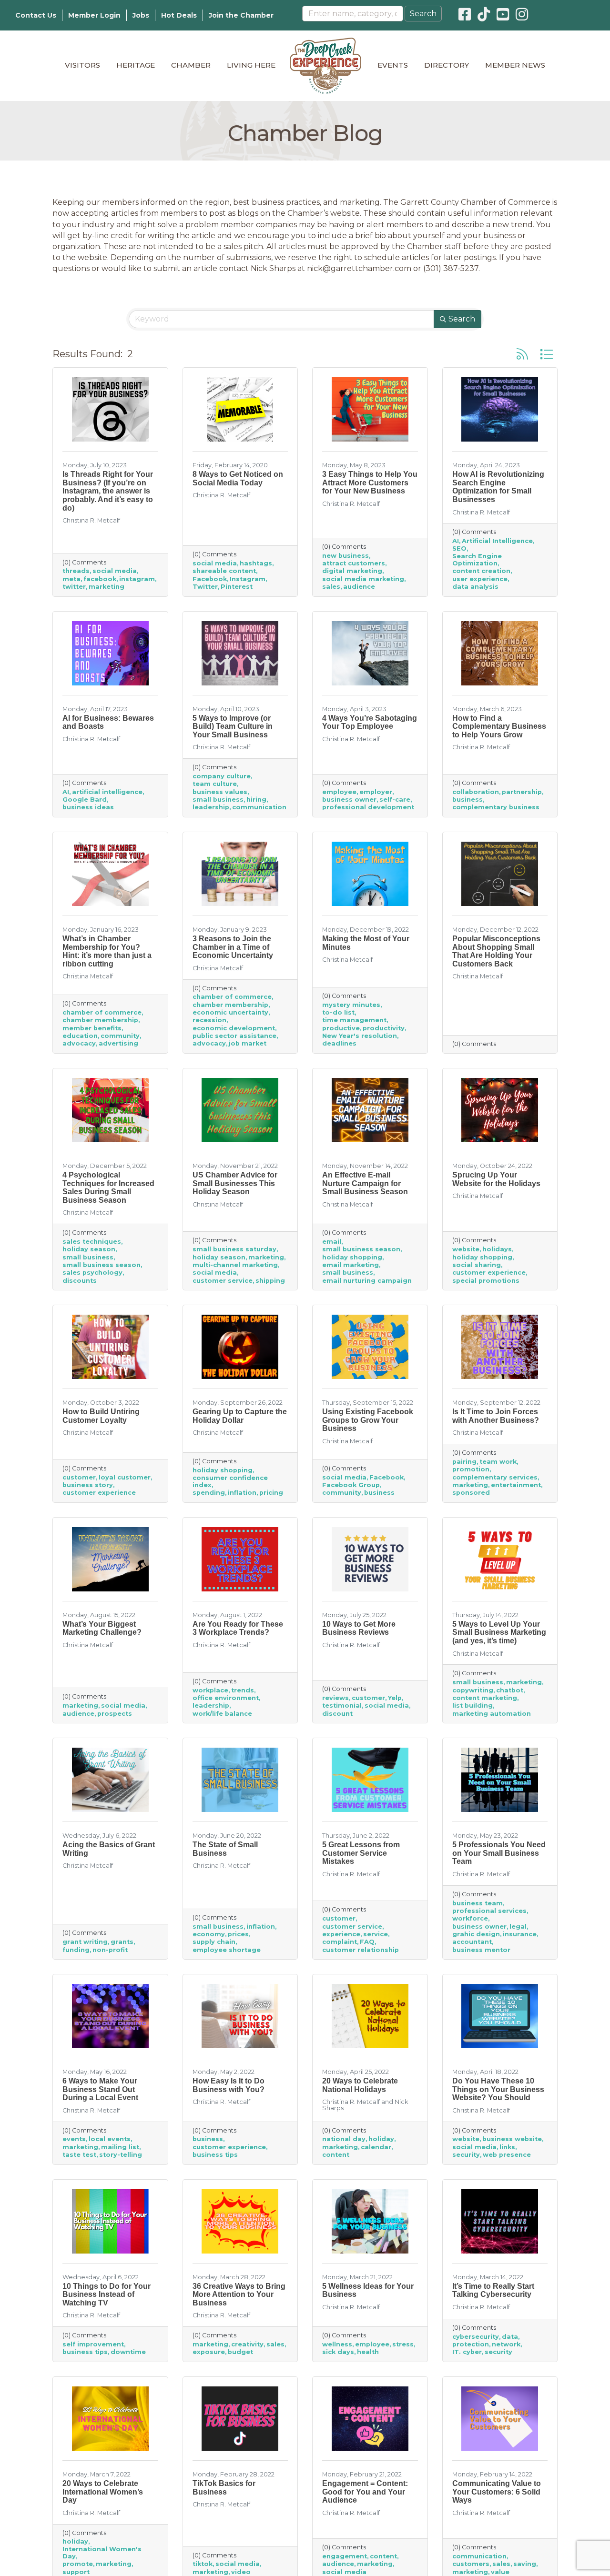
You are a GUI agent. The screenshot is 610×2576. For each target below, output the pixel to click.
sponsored (471, 1493)
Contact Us (36, 15)
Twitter (205, 587)
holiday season (89, 1249)
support (76, 2572)
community (120, 1036)
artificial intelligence (107, 792)
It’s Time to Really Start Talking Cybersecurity (493, 2290)
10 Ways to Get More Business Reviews (359, 1628)
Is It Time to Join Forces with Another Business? (496, 1416)
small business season (102, 1265)
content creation (481, 571)
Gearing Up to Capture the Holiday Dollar (240, 1416)
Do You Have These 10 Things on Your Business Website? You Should (498, 2089)
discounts (80, 1281)
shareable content (224, 571)
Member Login (94, 15)
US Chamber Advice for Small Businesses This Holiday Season (235, 1183)
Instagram (248, 579)
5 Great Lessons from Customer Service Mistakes (361, 1853)
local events (110, 2139)
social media (115, 571)
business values (220, 792)
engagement (345, 2556)
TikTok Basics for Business (224, 2488)
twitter (74, 587)
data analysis (475, 587)
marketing (107, 587)
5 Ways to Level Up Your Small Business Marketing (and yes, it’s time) (499, 1632)
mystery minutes (351, 1005)
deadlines (339, 1043)
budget (240, 2352)
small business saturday (234, 1249)
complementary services (495, 1477)
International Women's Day (102, 2553)
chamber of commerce (102, 1012)
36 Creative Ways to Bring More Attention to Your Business (239, 2294)
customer (79, 1477)
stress (403, 2344)
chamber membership (100, 1020)
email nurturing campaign (367, 1281)
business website (512, 2139)
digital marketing (352, 571)
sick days (338, 2352)
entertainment (516, 1485)
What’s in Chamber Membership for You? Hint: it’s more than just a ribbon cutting (107, 951)
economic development (234, 1028)
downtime (128, 2352)
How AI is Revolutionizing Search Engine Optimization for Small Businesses (498, 487)
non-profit (110, 1950)
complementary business (496, 807)
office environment (226, 1698)
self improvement (93, 2344)
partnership (522, 792)
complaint (340, 1942)
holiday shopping (352, 1257)
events (74, 2139)
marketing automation (492, 1714)
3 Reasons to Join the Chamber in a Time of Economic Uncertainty (233, 947)
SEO (459, 548)
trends (243, 1690)
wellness (337, 2344)
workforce (470, 1918)
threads (76, 571)
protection (471, 2344)
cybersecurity (476, 2337)
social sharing (477, 1265)
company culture (222, 776)
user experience (480, 579)
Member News (515, 65)
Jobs (141, 15)
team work (498, 1462)
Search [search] (462, 319)
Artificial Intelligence (497, 541)
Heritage (136, 65)
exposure (209, 2352)
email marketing (351, 1265)
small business (218, 800)
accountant (472, 1942)
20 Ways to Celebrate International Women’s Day (103, 2492)
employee (339, 792)
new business (346, 556)
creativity (247, 2344)
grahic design (476, 1934)
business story (88, 1485)
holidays (497, 1249)
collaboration (476, 792)
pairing (464, 1462)
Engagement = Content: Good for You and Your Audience (365, 2492)
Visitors (82, 65)
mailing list (120, 2147)
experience (341, 1934)
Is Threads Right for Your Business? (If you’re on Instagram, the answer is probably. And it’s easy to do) (108, 491)
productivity (384, 1028)
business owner (349, 800)
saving (525, 2564)
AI (456, 541)
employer (376, 792)
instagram (137, 579)
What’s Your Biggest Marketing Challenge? (102, 1628)
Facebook (210, 579)
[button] (522, 354)
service (376, 1934)
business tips (215, 2155)
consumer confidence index (230, 1481)
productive (341, 1028)
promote (78, 2564)
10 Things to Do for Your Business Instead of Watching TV (107, 2294)
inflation (242, 1493)
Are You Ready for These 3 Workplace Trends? (238, 1628)
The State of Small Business (225, 1849)
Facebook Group (351, 1485)
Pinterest (237, 587)
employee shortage (227, 1950)
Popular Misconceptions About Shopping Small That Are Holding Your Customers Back (496, 951)
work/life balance (222, 1714)
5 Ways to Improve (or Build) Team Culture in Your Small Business (233, 726)
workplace (210, 1690)
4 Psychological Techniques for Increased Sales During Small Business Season (108, 1187)
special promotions (486, 1281)
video (241, 2572)
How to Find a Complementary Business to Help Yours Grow (499, 726)
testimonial (342, 1706)
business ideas (88, 807)
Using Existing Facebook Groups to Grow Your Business (368, 1420)
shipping (270, 1281)
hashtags (256, 563)
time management (354, 1020)
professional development (368, 807)
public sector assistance (234, 1036)
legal (518, 1927)
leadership (211, 807)
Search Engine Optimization (477, 560)
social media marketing (363, 579)
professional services (489, 1911)
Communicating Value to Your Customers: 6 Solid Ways (497, 2492)
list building (473, 1706)
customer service (223, 1281)
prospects (115, 1714)
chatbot (510, 1690)
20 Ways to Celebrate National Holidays (360, 2085)
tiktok (203, 2564)
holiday (381, 2139)
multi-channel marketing (235, 1265)
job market (248, 1043)
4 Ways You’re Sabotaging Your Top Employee (370, 722)
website (466, 1249)
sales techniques (92, 1242)
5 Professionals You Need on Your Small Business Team (499, 1853)
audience (359, 587)
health (368, 2352)
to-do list (338, 1012)
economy (209, 1934)
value (500, 2572)
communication (259, 807)
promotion (471, 1469)
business (468, 800)
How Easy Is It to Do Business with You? (229, 2085)
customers (471, 2564)
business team (478, 1903)
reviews (335, 1698)
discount (337, 1714)
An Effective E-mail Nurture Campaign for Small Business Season (365, 1183)
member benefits (92, 1028)
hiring (256, 800)
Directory (447, 65)
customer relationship (361, 1950)
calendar (376, 2147)
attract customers (354, 563)
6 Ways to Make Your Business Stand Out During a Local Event (100, 2089)
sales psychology (92, 1273)
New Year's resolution (360, 1036)
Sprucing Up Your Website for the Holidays (496, 1179)
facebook (100, 579)
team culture (215, 784)
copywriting (473, 1690)
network (506, 2344)
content (336, 2155)
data (510, 2337)
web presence (507, 2155)
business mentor (481, 1950)
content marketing (485, 1698)
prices (238, 1934)
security (466, 2155)
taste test (79, 2155)
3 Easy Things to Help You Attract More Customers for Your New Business (370, 483)
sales (331, 587)
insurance (520, 1934)
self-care (395, 800)
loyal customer (125, 1477)
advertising (118, 1043)
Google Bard (85, 800)
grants (122, 1942)
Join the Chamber (241, 15)
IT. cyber (467, 2352)
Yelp (395, 1698)
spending (209, 1493)
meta (71, 579)
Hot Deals (179, 15)
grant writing (85, 1942)
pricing (271, 1493)
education (80, 1036)
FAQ (367, 1942)
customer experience (489, 1273)
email (332, 1242)
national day (344, 2139)
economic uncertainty (230, 1012)
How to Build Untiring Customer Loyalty (101, 1416)
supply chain (214, 1942)
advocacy (79, 1043)
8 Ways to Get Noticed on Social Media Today (238, 478)
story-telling (121, 2155)
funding (76, 1950)
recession (209, 1020)
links (507, 2147)
